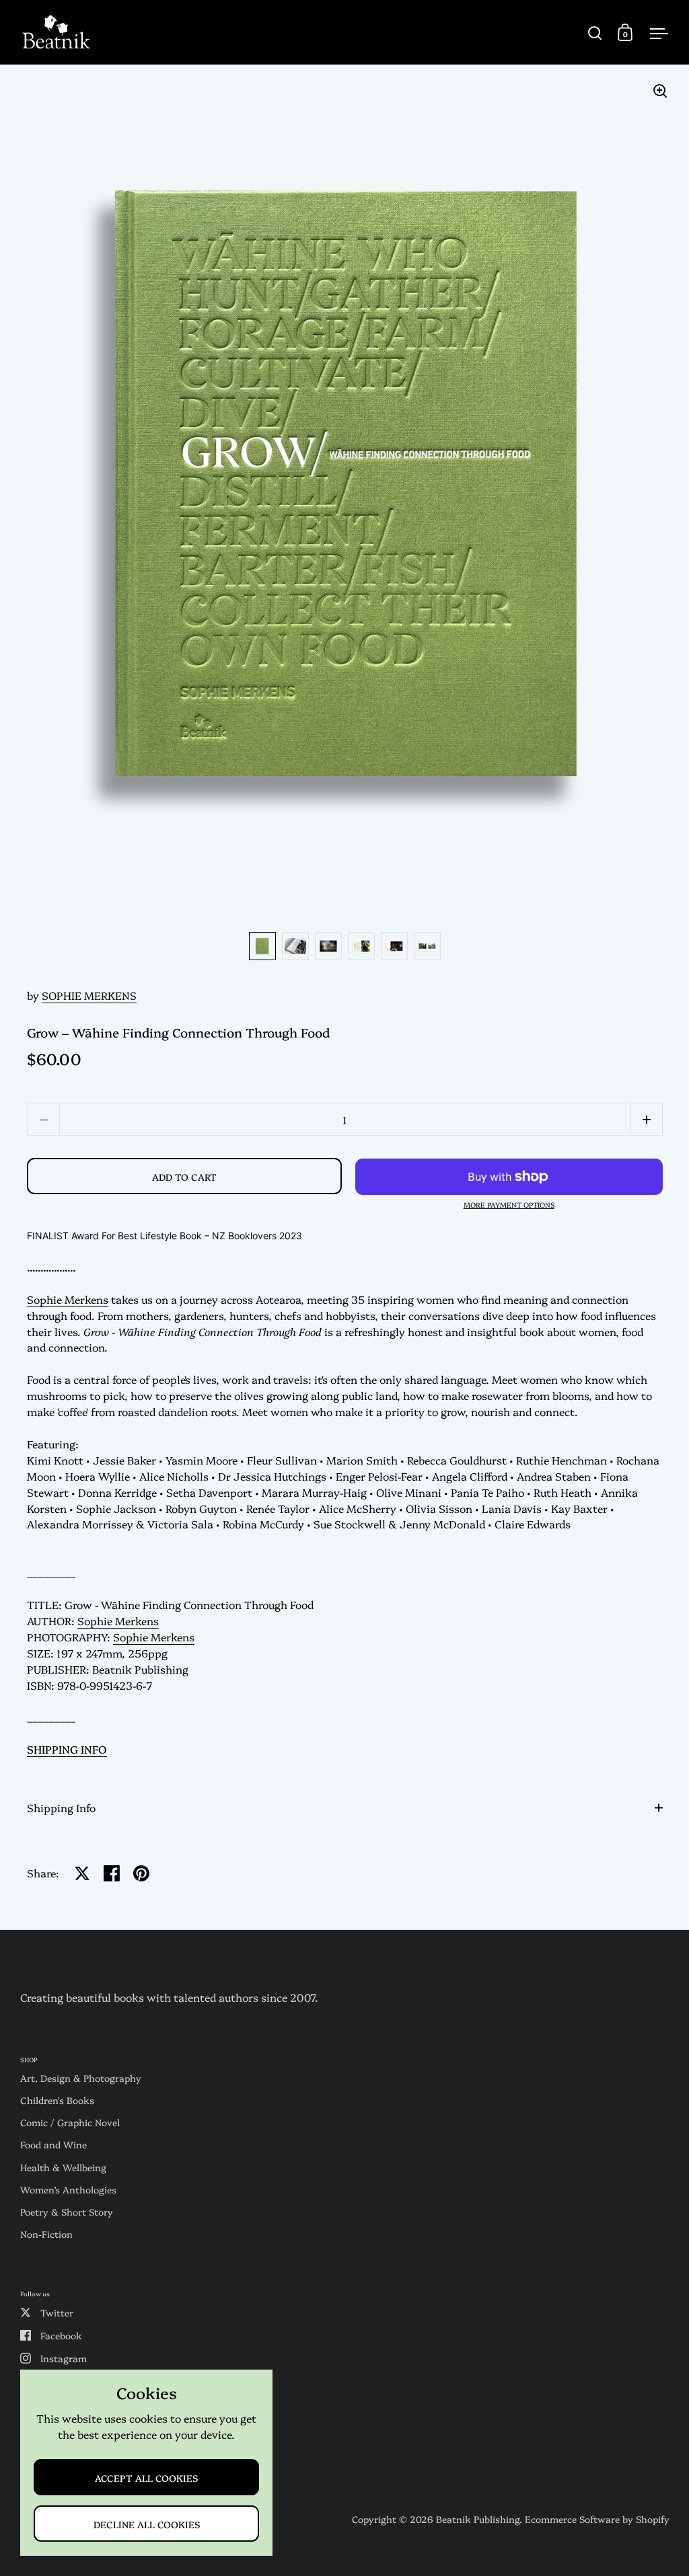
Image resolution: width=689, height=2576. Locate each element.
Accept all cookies (146, 2477)
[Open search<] (595, 33)
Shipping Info (61, 1807)
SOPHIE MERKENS (89, 995)
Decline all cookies (147, 2524)
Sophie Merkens (68, 1299)
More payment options (509, 1205)
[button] (646, 1119)
